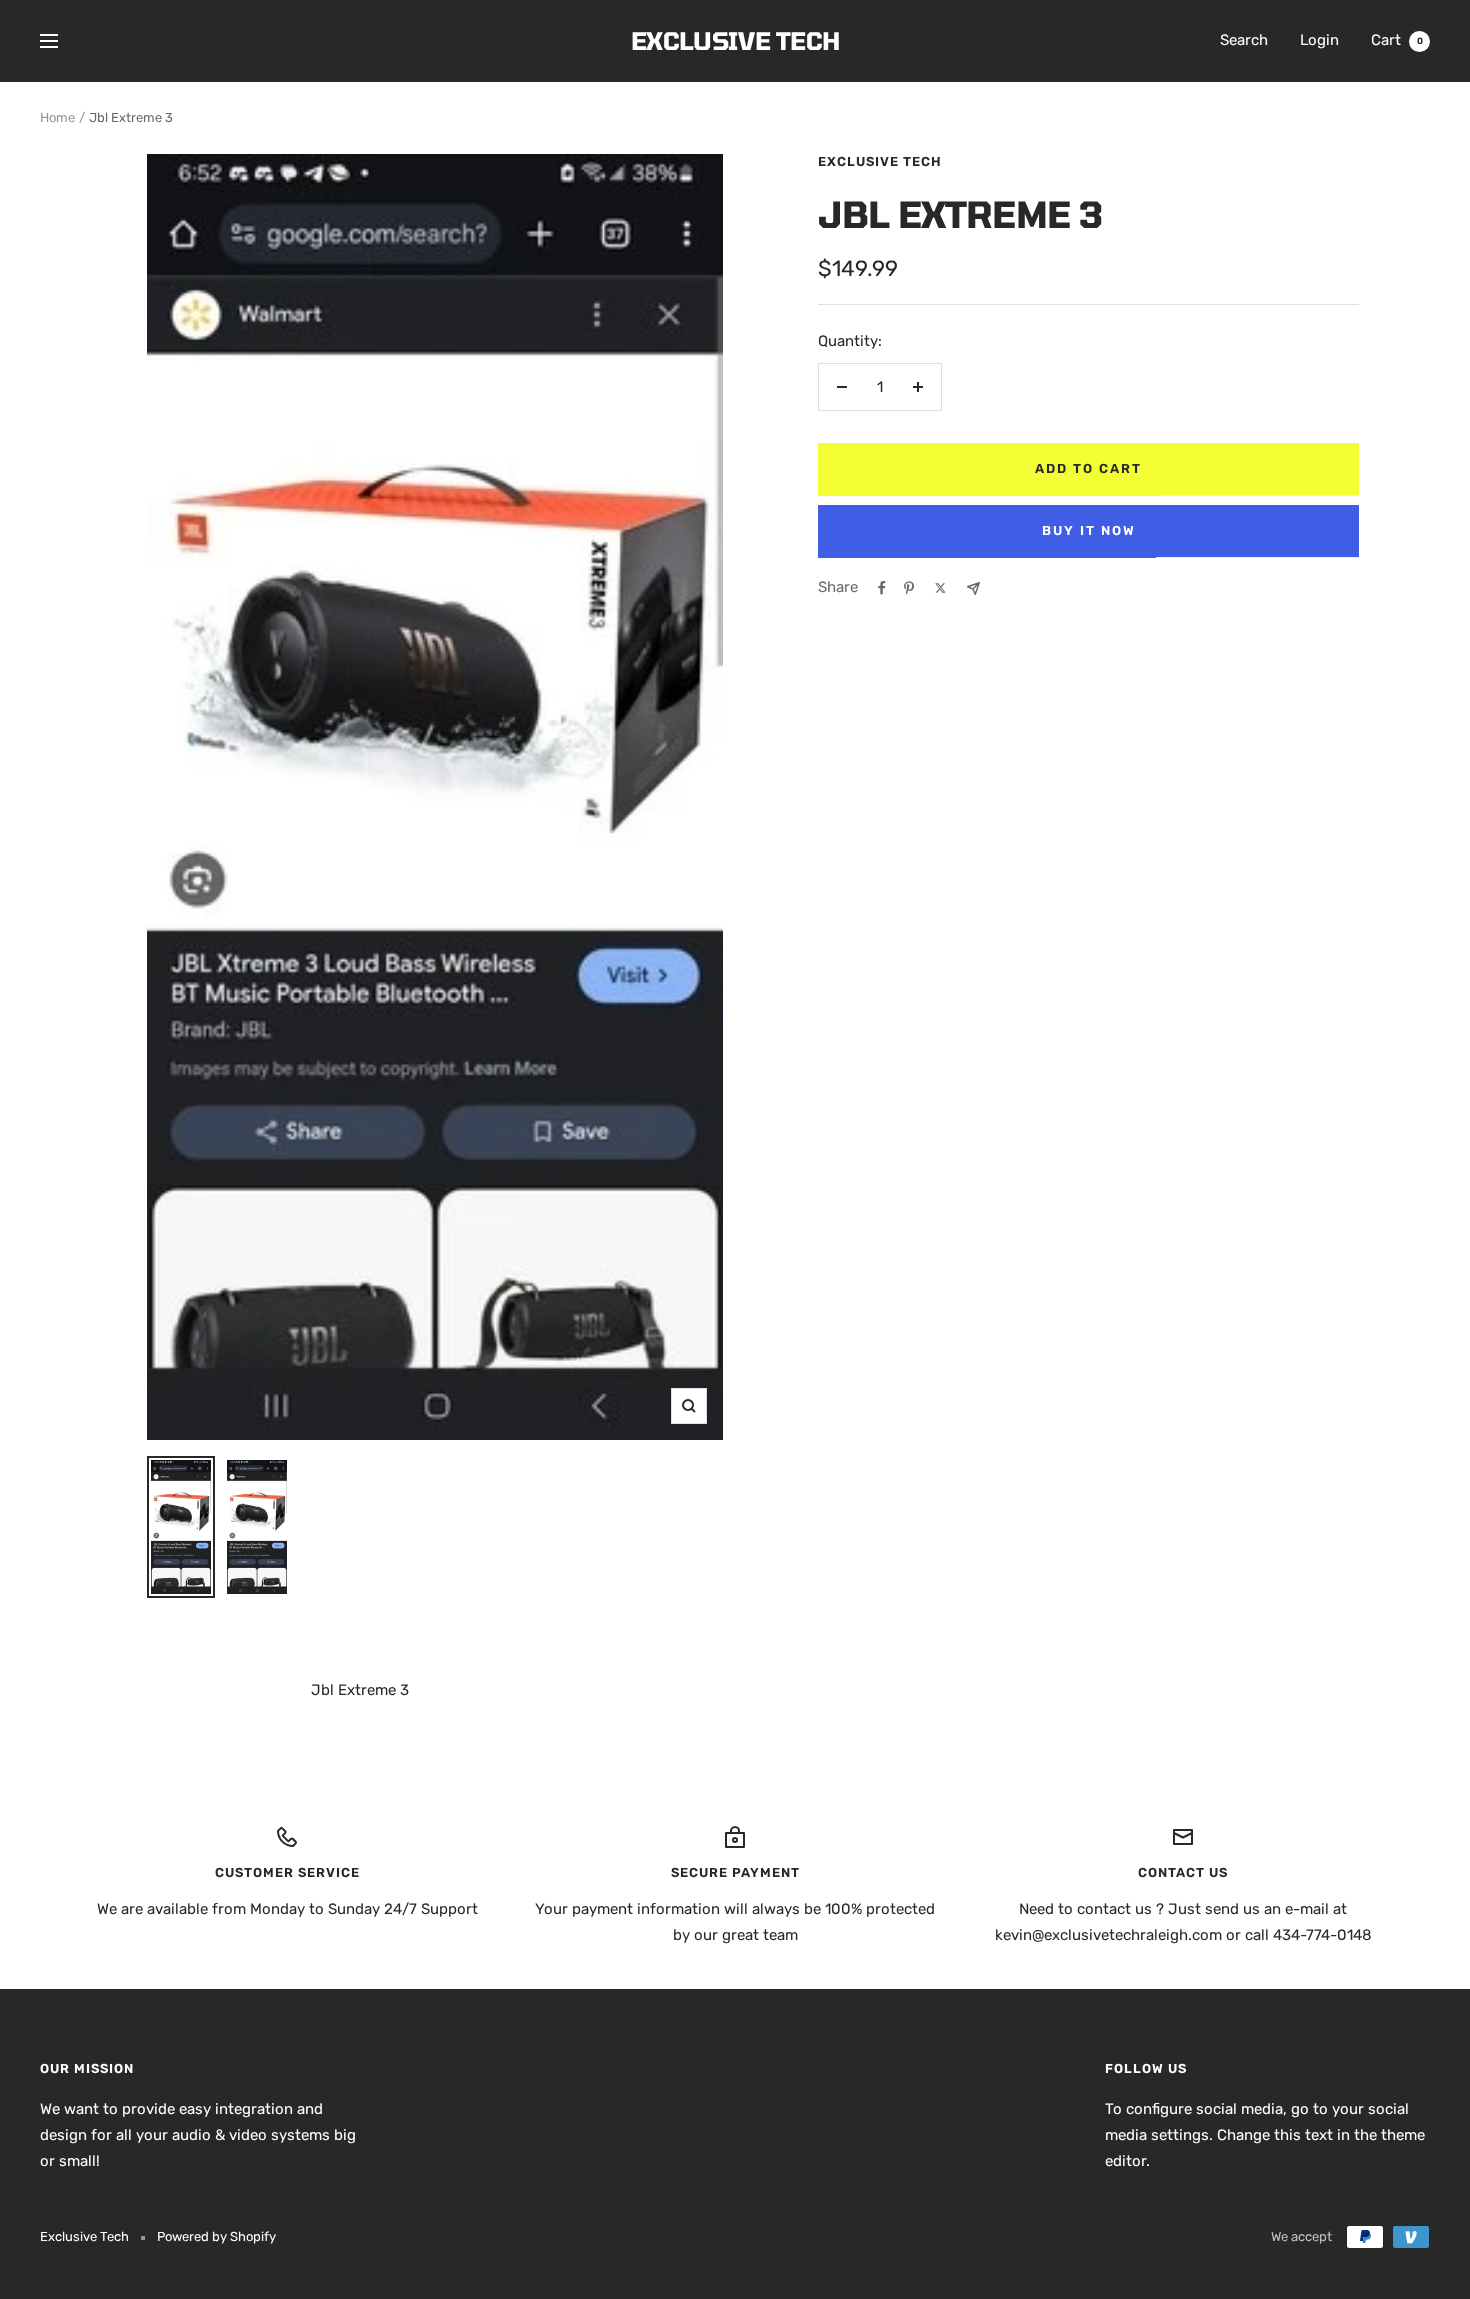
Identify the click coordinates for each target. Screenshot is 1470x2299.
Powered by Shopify (216, 2236)
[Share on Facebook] (882, 588)
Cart (1397, 40)
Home (57, 117)
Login (1319, 40)
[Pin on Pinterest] (909, 588)
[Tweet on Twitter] (940, 588)
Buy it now (1089, 530)
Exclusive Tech (880, 161)
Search (1244, 40)
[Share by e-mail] (973, 588)
